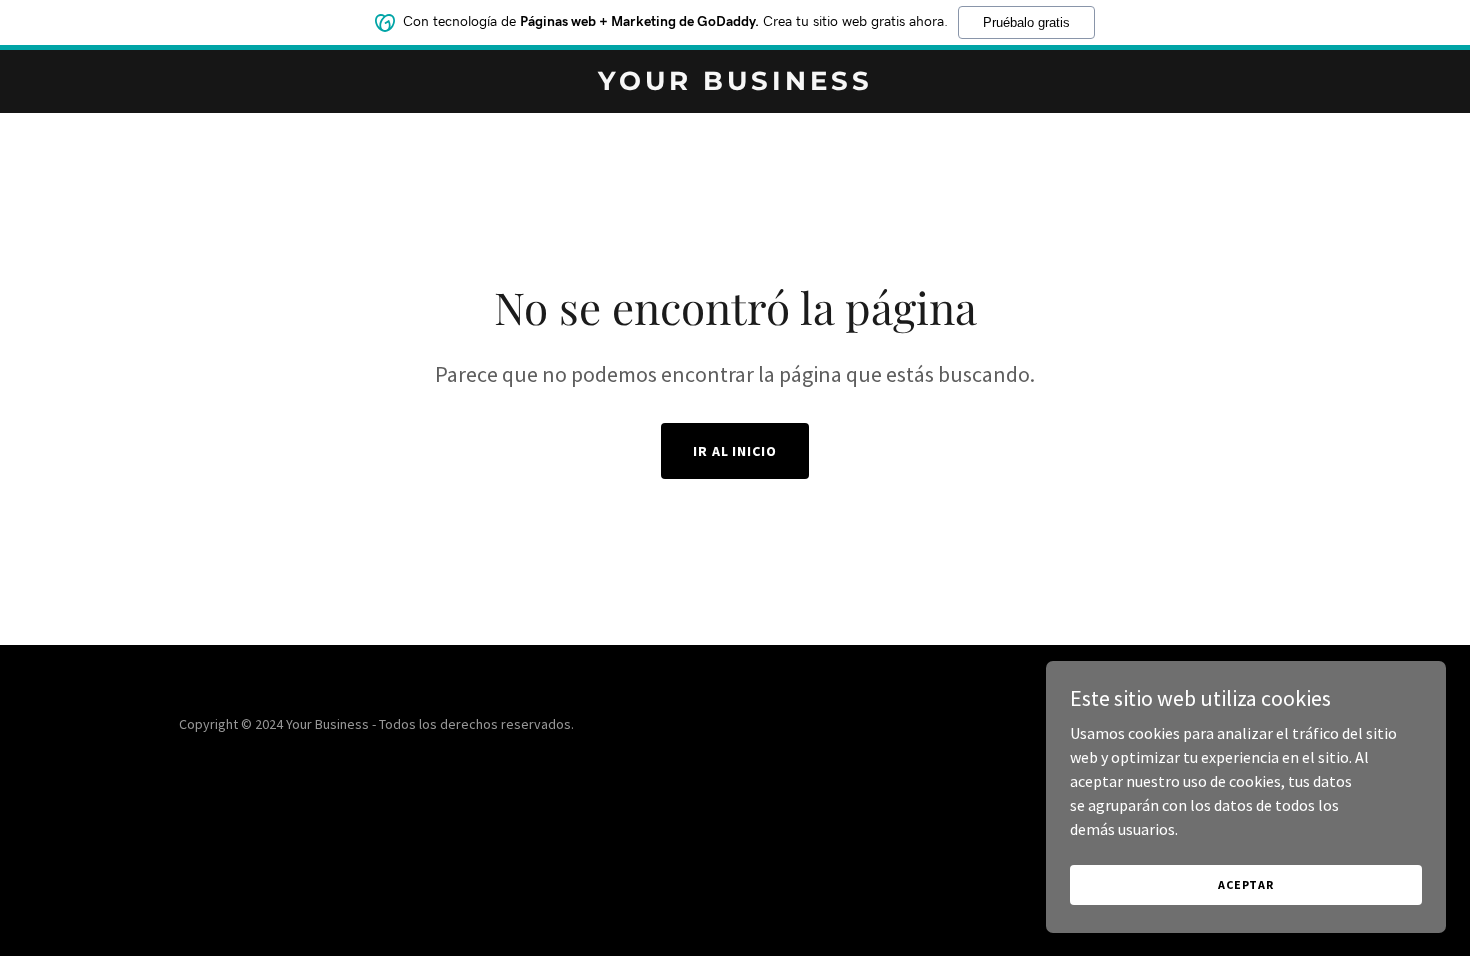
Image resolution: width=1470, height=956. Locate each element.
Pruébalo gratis (1026, 22)
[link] (735, 84)
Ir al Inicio (735, 451)
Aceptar (1246, 884)
